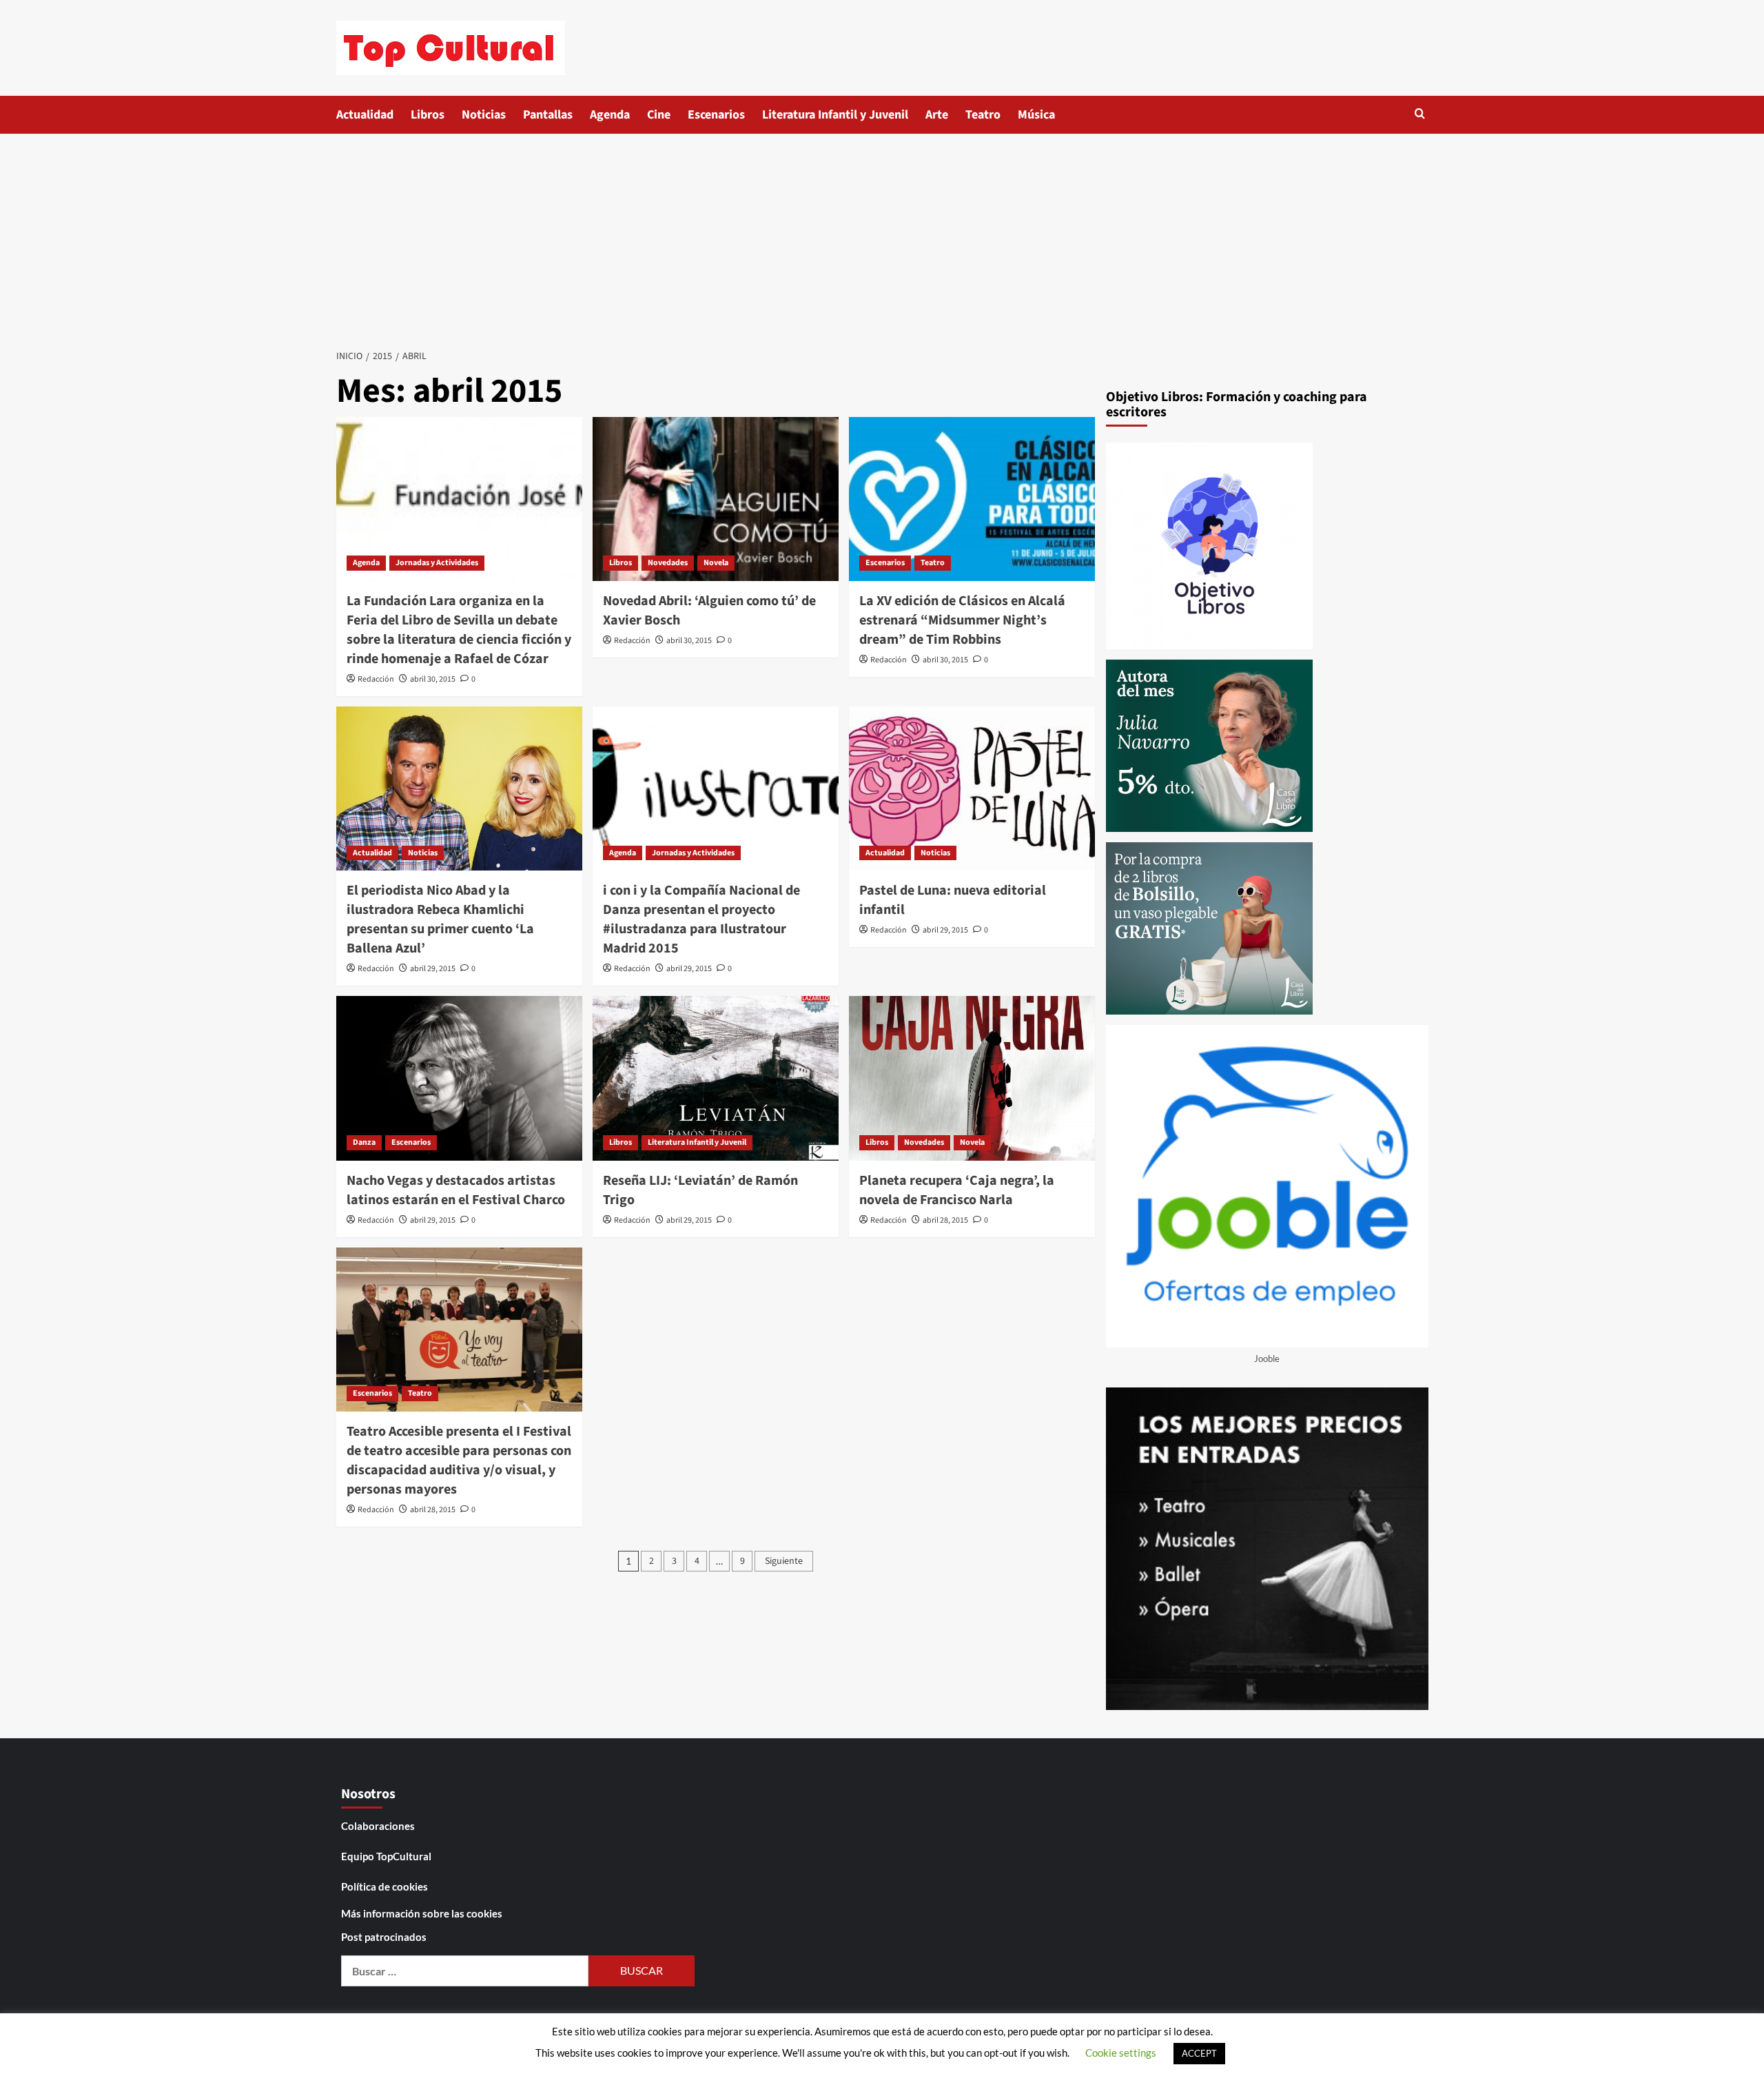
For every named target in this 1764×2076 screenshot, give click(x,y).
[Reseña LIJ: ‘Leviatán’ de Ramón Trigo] (716, 1078)
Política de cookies (384, 1886)
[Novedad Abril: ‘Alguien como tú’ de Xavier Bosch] (716, 499)
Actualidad (365, 115)
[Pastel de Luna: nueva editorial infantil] (972, 788)
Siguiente (784, 1561)
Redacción (376, 679)
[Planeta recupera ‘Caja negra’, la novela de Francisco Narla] (972, 1078)
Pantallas (548, 115)
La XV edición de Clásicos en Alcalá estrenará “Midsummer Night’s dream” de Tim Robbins (962, 620)
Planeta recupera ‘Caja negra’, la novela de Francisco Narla (957, 1190)
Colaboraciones (378, 1826)
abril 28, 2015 (945, 1220)
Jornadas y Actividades (437, 563)
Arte (937, 115)
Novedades (668, 563)
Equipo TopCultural (386, 1856)
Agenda (610, 115)
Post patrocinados (384, 1937)
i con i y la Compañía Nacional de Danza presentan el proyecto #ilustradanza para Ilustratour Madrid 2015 (701, 919)
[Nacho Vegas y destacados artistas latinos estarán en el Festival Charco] (459, 1078)
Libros (428, 115)
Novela (716, 563)
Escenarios (716, 115)
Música (1036, 115)
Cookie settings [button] (1121, 2053)
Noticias (484, 115)
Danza (364, 1142)
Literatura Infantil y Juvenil (835, 115)
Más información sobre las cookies (422, 1913)
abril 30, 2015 (433, 679)
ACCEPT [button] (1199, 2053)
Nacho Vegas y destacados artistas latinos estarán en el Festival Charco (456, 1190)
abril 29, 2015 (433, 969)
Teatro (983, 115)
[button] (1420, 113)
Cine (659, 115)
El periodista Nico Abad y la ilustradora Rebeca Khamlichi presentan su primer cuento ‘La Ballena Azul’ (440, 919)
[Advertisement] (882, 237)
